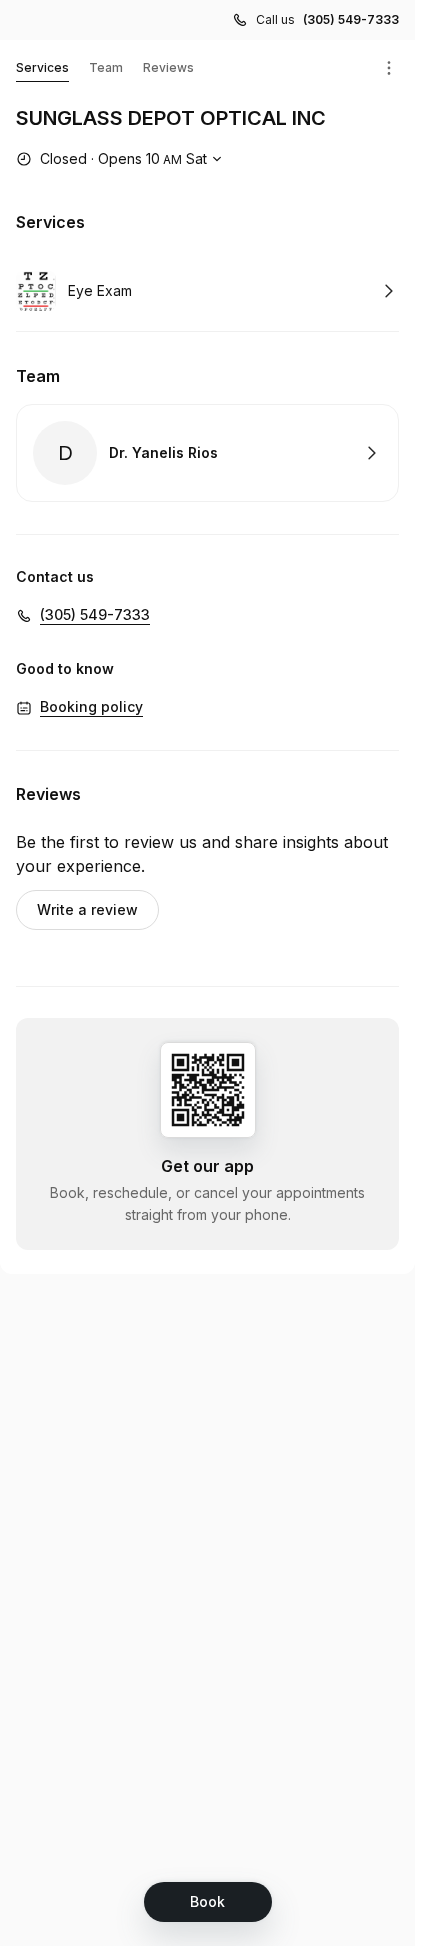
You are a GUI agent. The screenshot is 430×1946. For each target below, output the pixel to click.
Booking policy (91, 706)
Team (106, 67)
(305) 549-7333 (351, 19)
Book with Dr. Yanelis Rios (207, 453)
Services (42, 67)
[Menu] (389, 68)
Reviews (168, 67)
